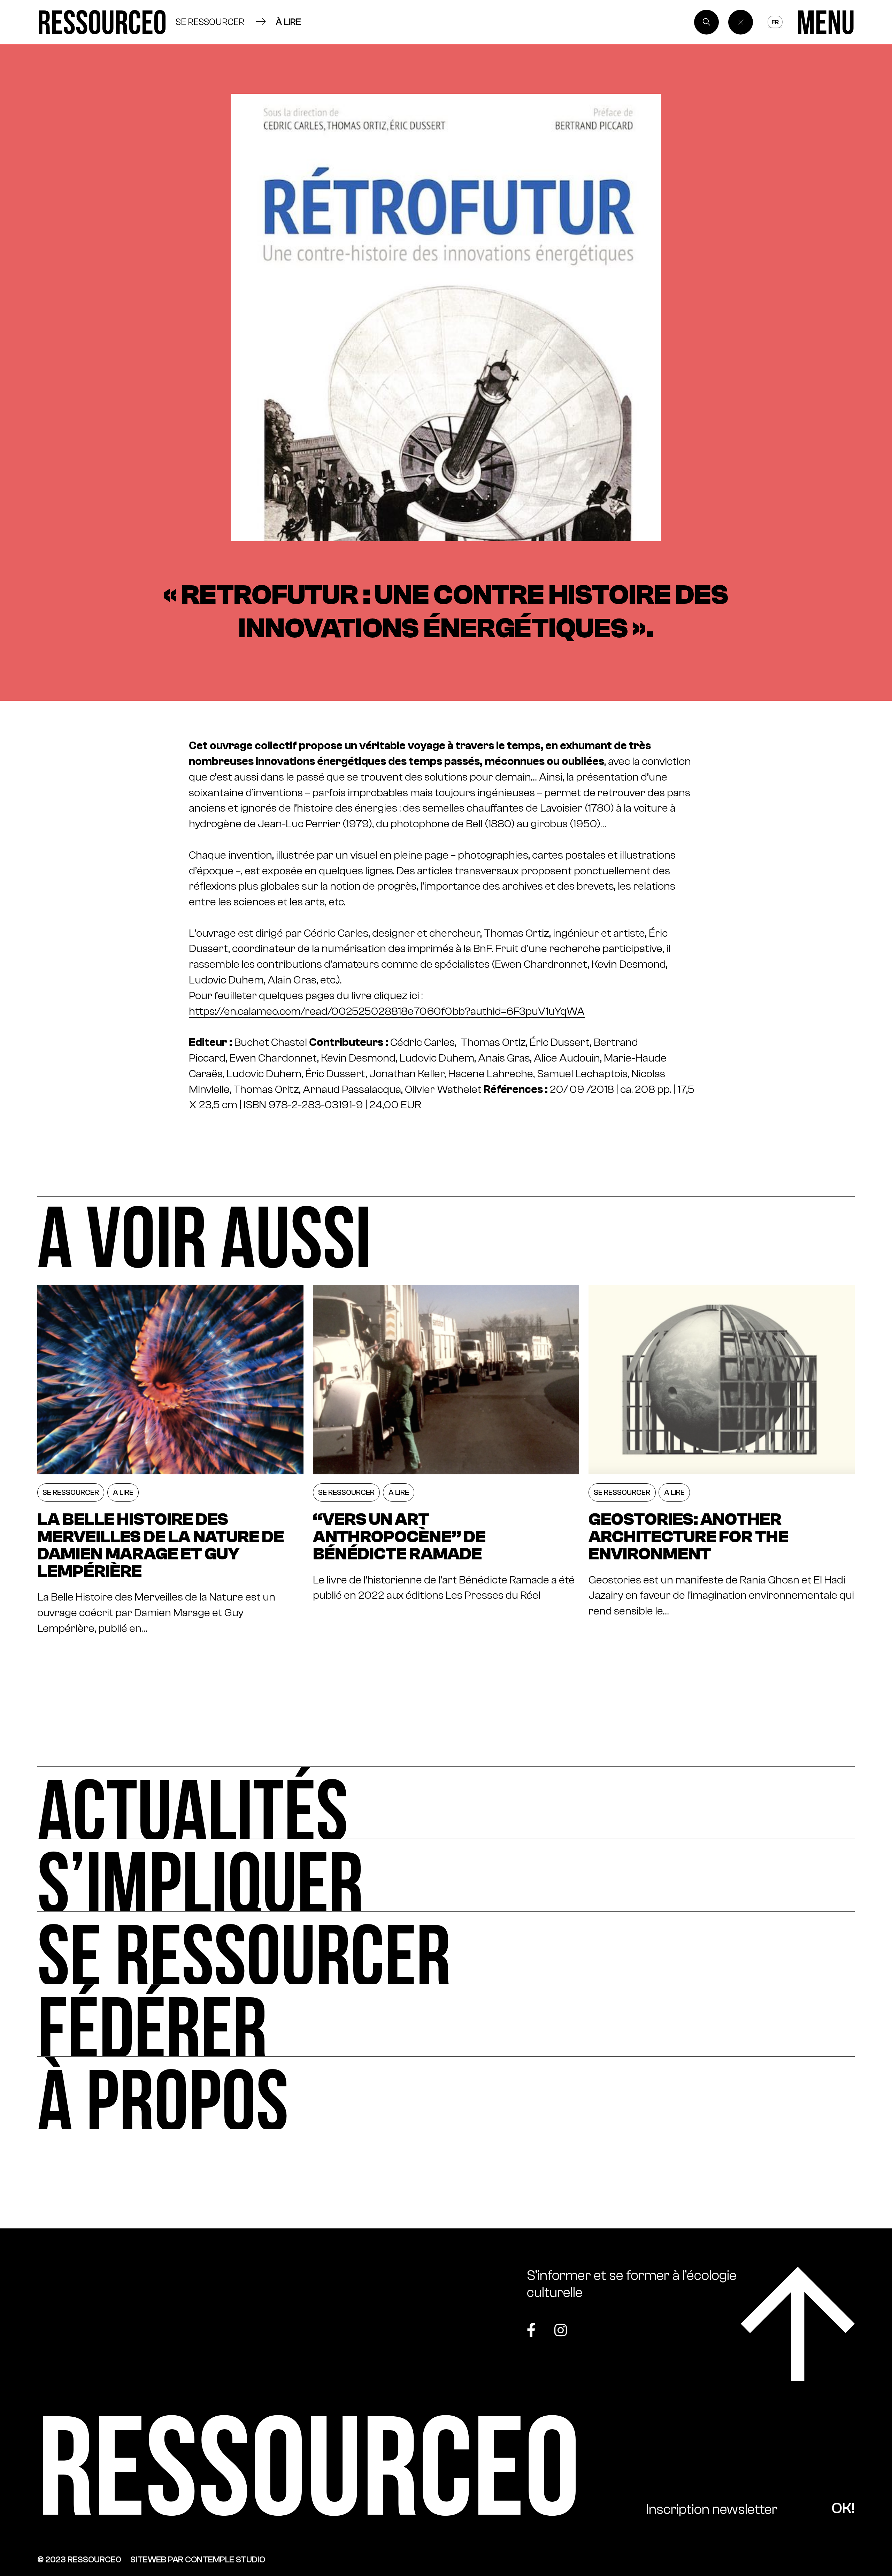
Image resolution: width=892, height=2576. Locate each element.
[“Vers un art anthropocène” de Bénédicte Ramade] (446, 1461)
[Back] (741, 22)
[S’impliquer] (446, 1875)
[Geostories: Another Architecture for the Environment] (722, 1461)
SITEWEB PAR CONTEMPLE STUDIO (198, 2559)
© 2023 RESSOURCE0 (79, 2559)
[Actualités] (446, 1803)
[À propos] (446, 2093)
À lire (288, 22)
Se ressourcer (210, 22)
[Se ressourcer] (446, 1948)
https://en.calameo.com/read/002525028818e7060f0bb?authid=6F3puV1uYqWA (387, 1011)
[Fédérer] (446, 2020)
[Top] (798, 2324)
